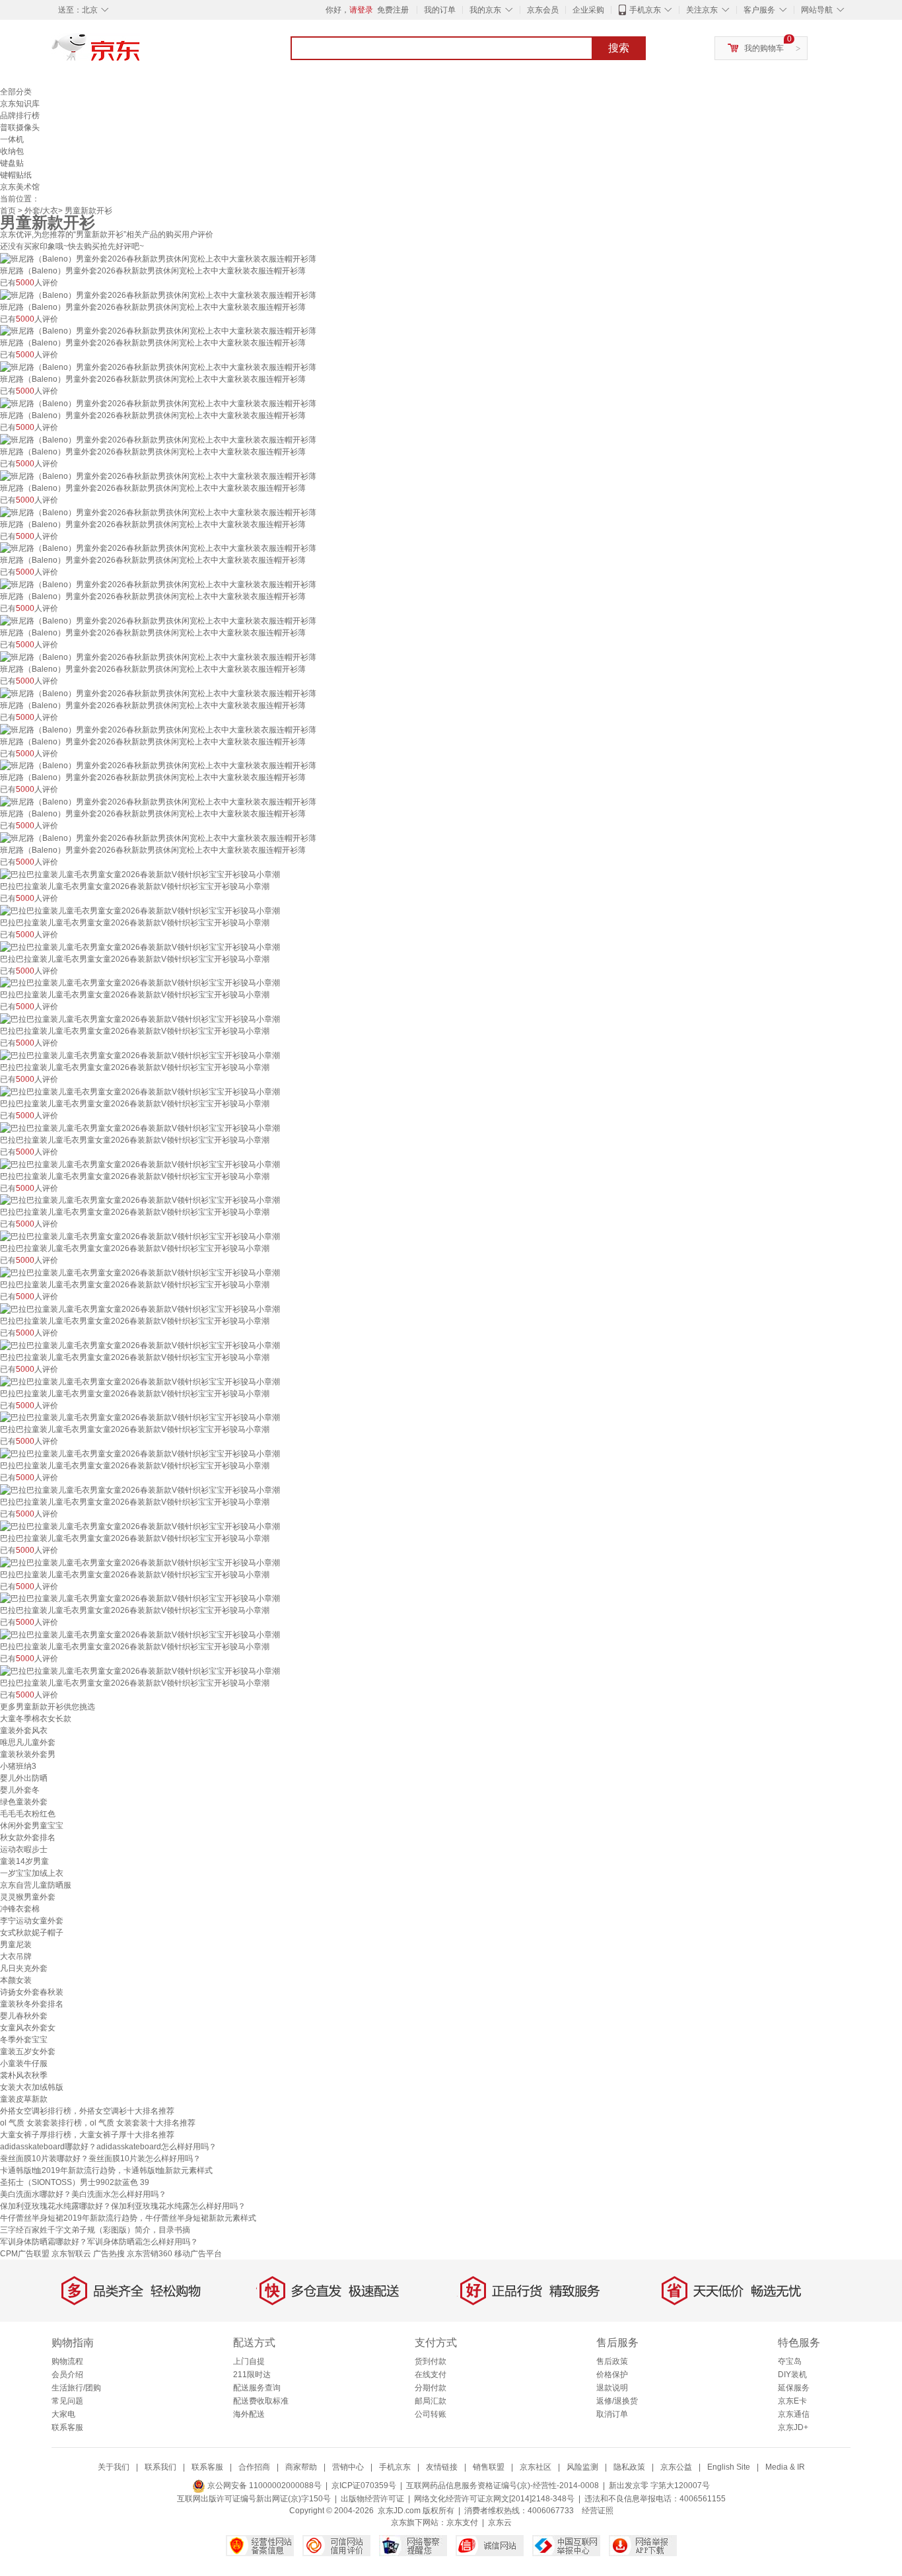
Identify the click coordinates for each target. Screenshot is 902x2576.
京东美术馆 (20, 187)
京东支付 (462, 2522)
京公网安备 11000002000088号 (263, 2486)
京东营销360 (150, 2254)
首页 (8, 211)
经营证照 (598, 2511)
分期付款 (431, 2388)
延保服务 (794, 2388)
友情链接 (442, 2467)
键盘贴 (12, 163)
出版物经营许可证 (372, 2499)
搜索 (619, 48)
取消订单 (612, 2414)
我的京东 (485, 10)
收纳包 (12, 151)
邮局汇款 (431, 2401)
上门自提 (249, 2361)
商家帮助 (301, 2467)
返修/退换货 (617, 2401)
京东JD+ (793, 2427)
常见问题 (67, 2401)
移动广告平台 (198, 2254)
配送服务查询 (257, 2388)
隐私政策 (629, 2467)
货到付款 (431, 2361)
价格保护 (612, 2375)
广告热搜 (109, 2254)
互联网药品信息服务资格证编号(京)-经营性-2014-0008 (503, 2486)
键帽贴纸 (16, 175)
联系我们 (160, 2467)
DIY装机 (792, 2375)
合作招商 (254, 2467)
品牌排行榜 (20, 116)
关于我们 (114, 2467)
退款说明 (612, 2388)
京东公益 (676, 2467)
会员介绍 (67, 2375)
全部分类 (16, 92)
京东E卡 (792, 2401)
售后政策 (612, 2361)
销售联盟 (489, 2467)
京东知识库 (20, 104)
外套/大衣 (41, 211)
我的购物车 (764, 48)
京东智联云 (71, 2254)
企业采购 (588, 10)
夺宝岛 (790, 2361)
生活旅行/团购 (76, 2388)
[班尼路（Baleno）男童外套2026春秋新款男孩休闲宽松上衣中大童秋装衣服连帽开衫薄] (158, 258)
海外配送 (249, 2414)
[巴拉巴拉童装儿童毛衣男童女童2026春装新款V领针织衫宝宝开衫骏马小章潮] (140, 874)
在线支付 (431, 2375)
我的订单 (440, 10)
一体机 (12, 139)
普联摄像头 (20, 127)
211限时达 (252, 2375)
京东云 (500, 2522)
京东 (141, 53)
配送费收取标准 (261, 2401)
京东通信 (794, 2414)
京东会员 (543, 10)
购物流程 (67, 2361)
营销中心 (348, 2467)
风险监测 (582, 2467)
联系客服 (67, 2427)
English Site (729, 2467)
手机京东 (645, 10)
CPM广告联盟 (25, 2254)
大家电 (63, 2414)
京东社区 (536, 2467)
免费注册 (393, 10)
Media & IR (785, 2467)
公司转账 (431, 2414)
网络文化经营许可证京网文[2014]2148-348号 (494, 2499)
